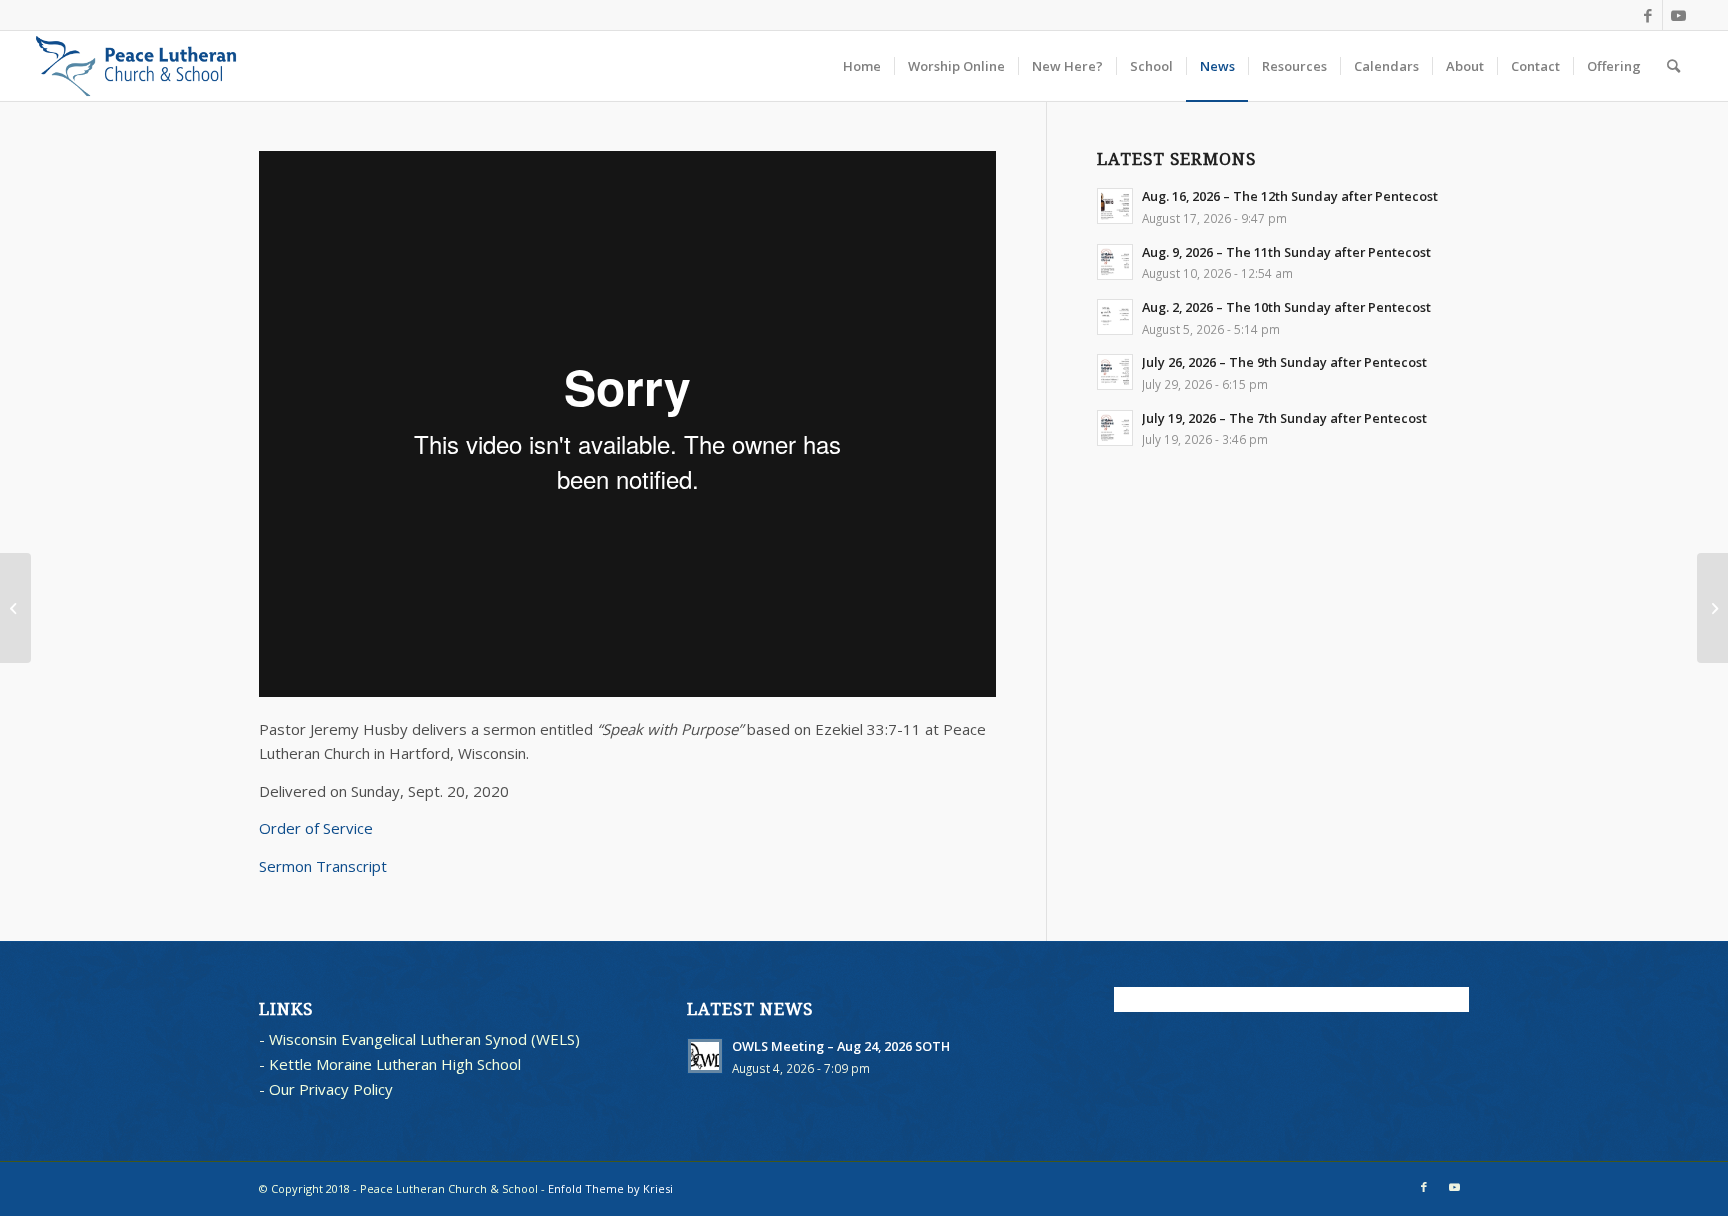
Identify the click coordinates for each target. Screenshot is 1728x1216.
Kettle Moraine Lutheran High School (395, 1064)
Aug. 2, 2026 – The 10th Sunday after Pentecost (1286, 307)
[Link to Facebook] (1647, 15)
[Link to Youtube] (1678, 15)
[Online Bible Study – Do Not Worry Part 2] (1712, 608)
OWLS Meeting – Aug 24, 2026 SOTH (841, 1046)
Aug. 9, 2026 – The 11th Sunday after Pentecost (1286, 252)
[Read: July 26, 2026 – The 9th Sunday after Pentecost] (1115, 372)
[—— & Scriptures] (15, 608)
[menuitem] (862, 66)
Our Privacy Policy (331, 1089)
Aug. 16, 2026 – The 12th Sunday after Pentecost (1290, 196)
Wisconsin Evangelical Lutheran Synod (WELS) (424, 1039)
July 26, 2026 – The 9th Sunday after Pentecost (1284, 362)
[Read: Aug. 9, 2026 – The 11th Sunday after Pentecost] (1115, 262)
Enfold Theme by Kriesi (610, 1188)
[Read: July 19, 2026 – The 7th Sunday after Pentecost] (1115, 428)
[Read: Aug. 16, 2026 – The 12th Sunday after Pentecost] (1115, 206)
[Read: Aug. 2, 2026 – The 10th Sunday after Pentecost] (1115, 317)
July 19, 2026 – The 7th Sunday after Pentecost (1284, 418)
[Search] (1673, 66)
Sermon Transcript (323, 866)
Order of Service (316, 828)
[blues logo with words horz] (136, 66)
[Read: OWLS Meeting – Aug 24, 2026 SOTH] (705, 1056)
